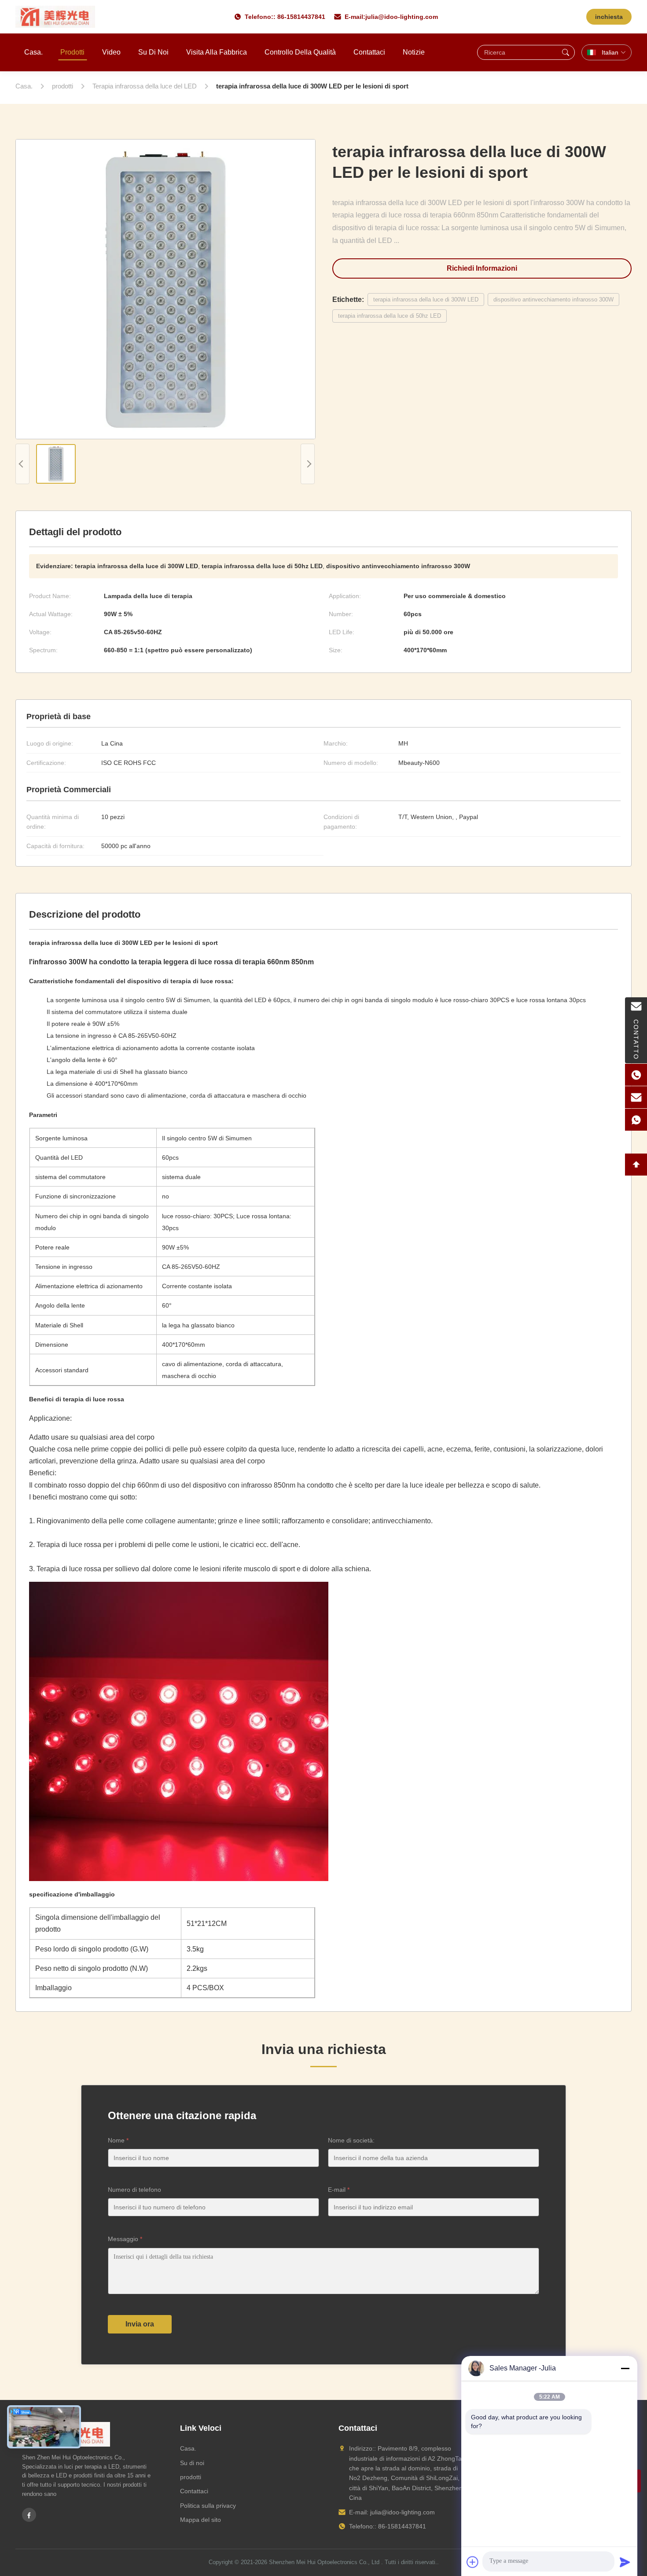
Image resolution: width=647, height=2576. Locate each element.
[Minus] (625, 2368)
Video (111, 52)
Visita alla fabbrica (217, 52)
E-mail (339, 2190)
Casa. (33, 52)
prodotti (191, 2477)
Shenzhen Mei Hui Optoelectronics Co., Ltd (324, 2562)
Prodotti (72, 52)
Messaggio (125, 2239)
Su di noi (153, 52)
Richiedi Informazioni (482, 268)
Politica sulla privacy (208, 2506)
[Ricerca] (566, 52)
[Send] (625, 2562)
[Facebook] (29, 2515)
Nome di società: (351, 2140)
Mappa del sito (200, 2520)
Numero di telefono (134, 2190)
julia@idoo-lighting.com (402, 17)
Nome (118, 2140)
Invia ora (140, 2324)
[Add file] (473, 2562)
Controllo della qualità (300, 52)
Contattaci (369, 52)
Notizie (414, 52)
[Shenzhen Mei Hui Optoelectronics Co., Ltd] (55, 17)
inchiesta (609, 17)
